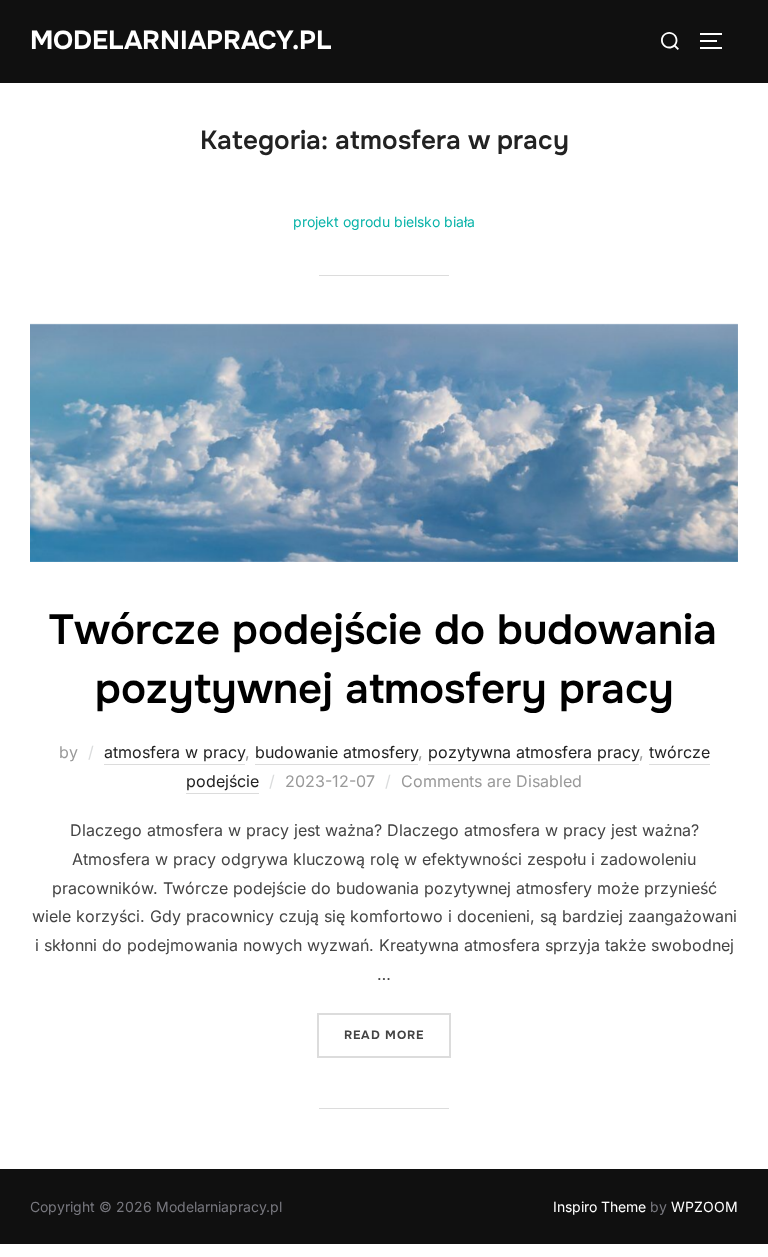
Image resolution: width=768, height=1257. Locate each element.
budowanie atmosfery (336, 752)
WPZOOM (704, 1206)
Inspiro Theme (599, 1206)
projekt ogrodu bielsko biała (384, 221)
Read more (397, 1034)
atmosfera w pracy (174, 752)
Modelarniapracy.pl (180, 40)
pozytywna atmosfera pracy (533, 752)
